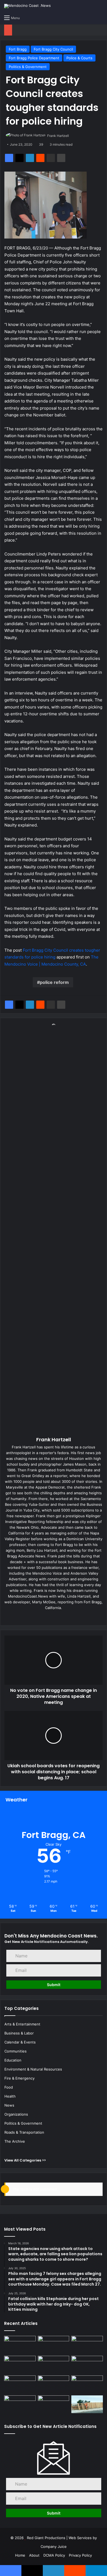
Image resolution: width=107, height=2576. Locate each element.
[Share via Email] (51, 158)
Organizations (16, 2114)
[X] (19, 158)
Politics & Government (28, 67)
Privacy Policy (80, 2555)
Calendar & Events (20, 2042)
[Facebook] (9, 158)
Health (10, 2096)
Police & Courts (79, 58)
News (9, 2105)
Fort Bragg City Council (53, 49)
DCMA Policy (54, 2555)
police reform (54, 982)
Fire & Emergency (19, 2078)
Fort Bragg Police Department (34, 58)
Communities (16, 2051)
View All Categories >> (25, 2160)
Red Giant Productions (46, 2538)
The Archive (15, 2141)
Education (13, 2060)
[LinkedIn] (30, 158)
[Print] (61, 158)
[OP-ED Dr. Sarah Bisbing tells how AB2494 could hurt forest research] (20, 2365)
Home (20, 2555)
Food (9, 2087)
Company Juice (54, 2546)
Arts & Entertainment (22, 2024)
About (34, 2555)
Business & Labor (19, 2033)
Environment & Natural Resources (33, 2069)
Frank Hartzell (58, 136)
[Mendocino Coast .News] (27, 6)
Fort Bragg (18, 49)
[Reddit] (40, 158)
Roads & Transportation (24, 2132)
